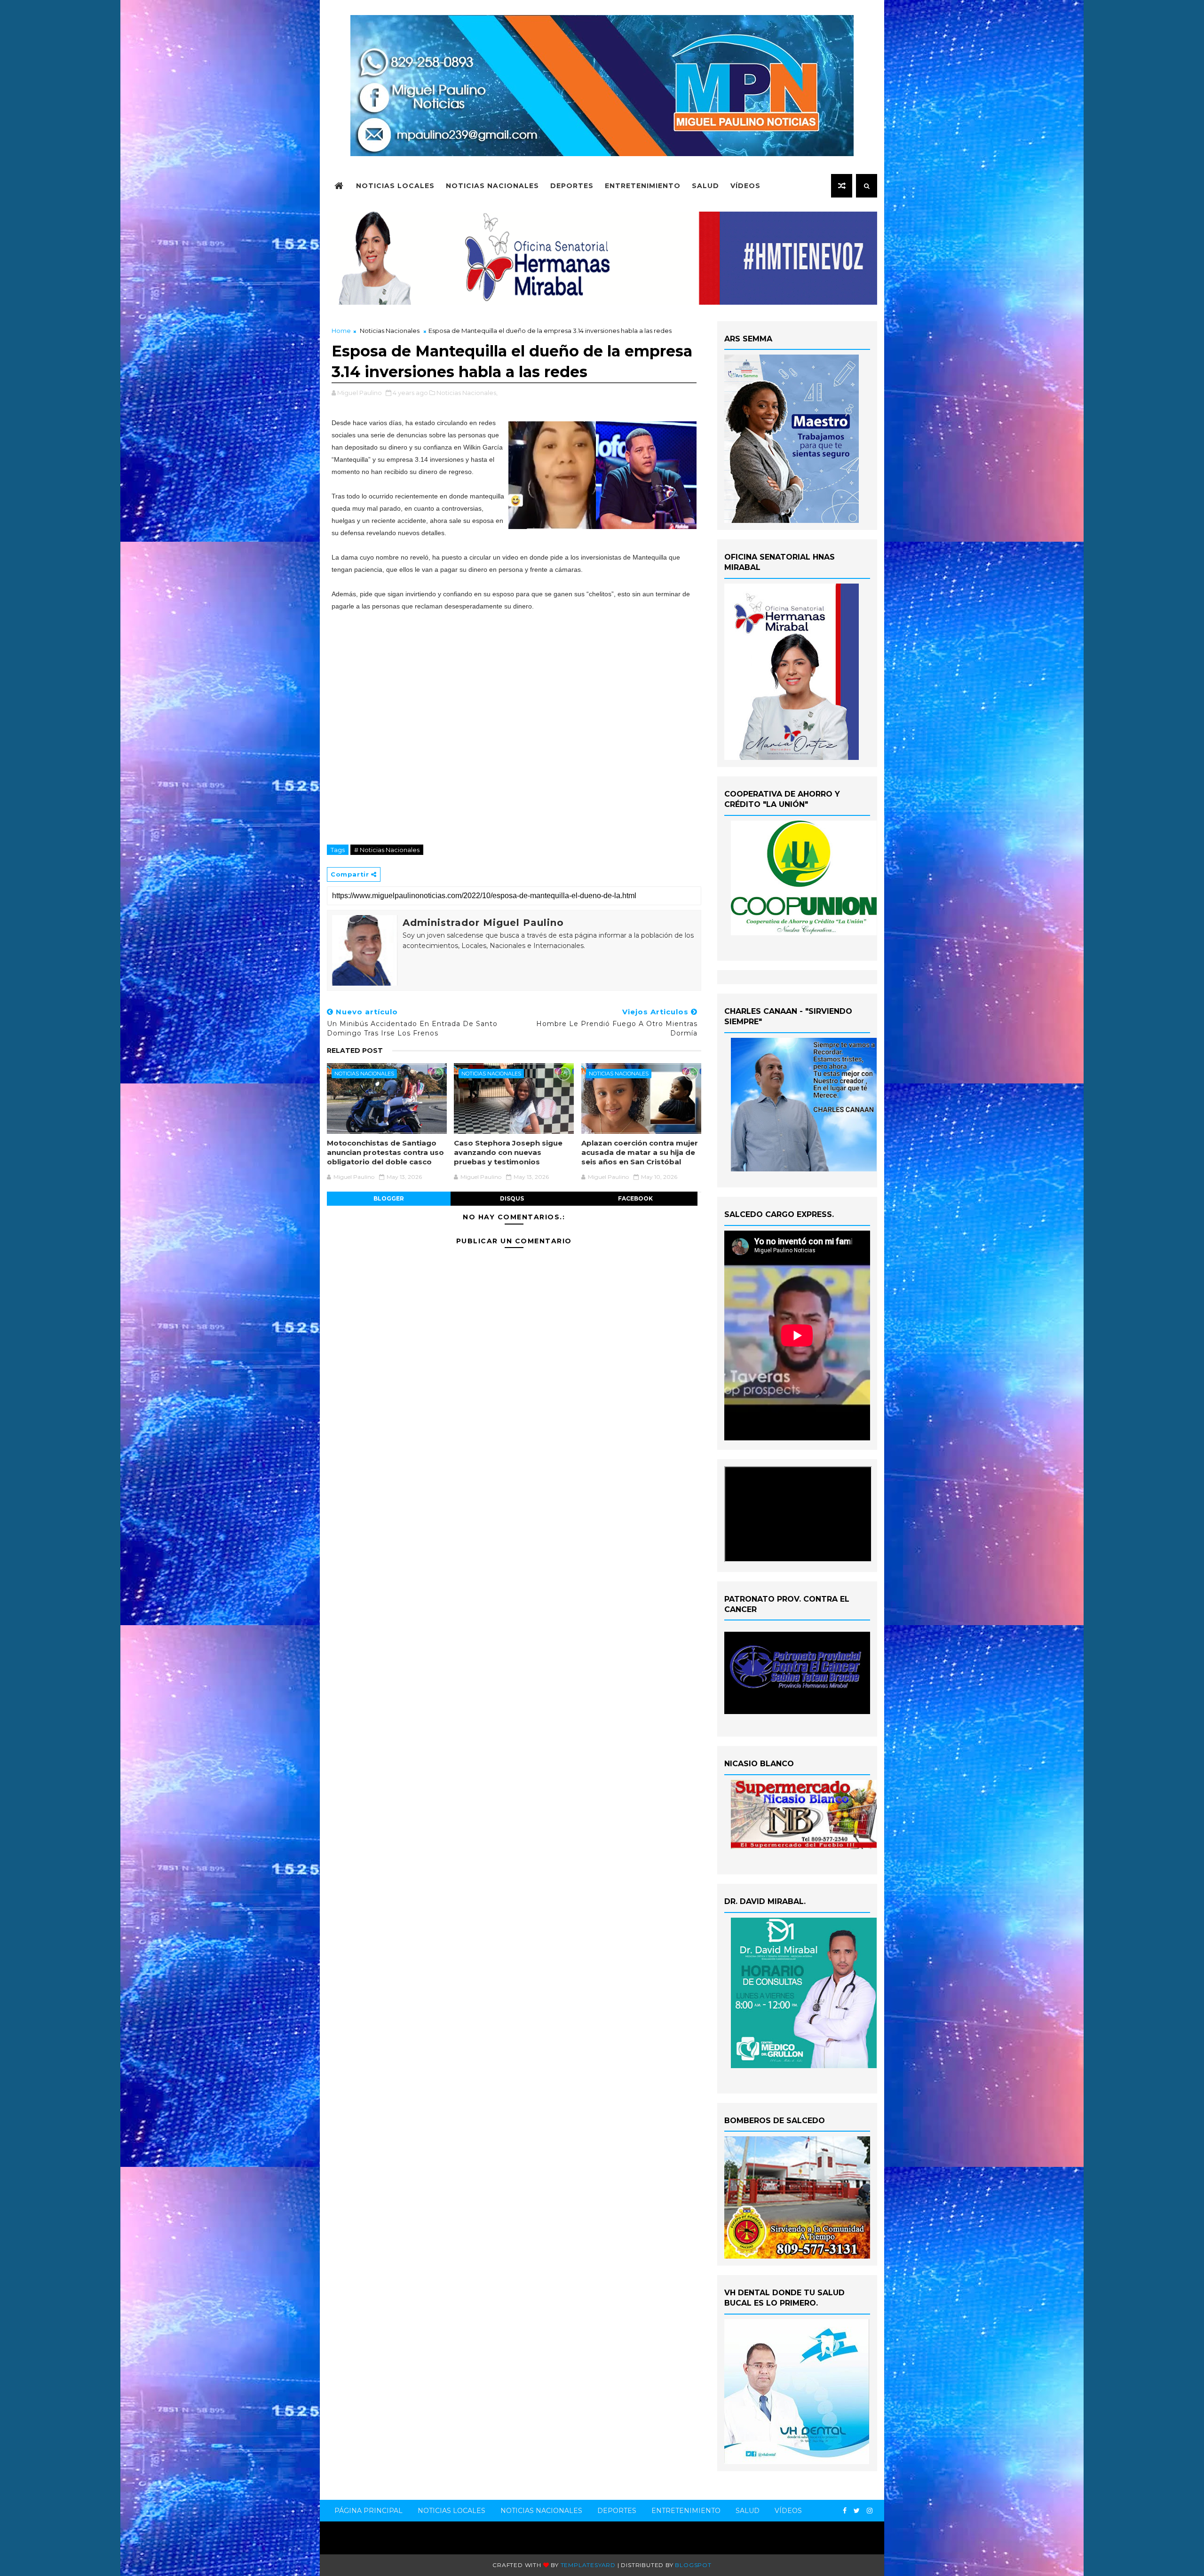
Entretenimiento (643, 186)
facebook (635, 1198)
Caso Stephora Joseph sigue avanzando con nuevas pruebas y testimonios (508, 1153)
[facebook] (845, 2511)
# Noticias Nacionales (387, 850)
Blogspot (693, 2565)
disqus (512, 1198)
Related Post (355, 1051)
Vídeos (745, 186)
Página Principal (368, 2511)
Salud (705, 186)
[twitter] (857, 2511)
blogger (389, 1198)
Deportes (572, 186)
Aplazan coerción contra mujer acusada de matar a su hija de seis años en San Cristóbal (640, 1153)
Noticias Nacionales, (467, 393)
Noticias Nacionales (492, 186)
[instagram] (870, 2511)
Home (341, 331)
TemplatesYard (588, 2565)
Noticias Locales (395, 186)
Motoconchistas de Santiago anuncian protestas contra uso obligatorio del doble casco (385, 1153)
